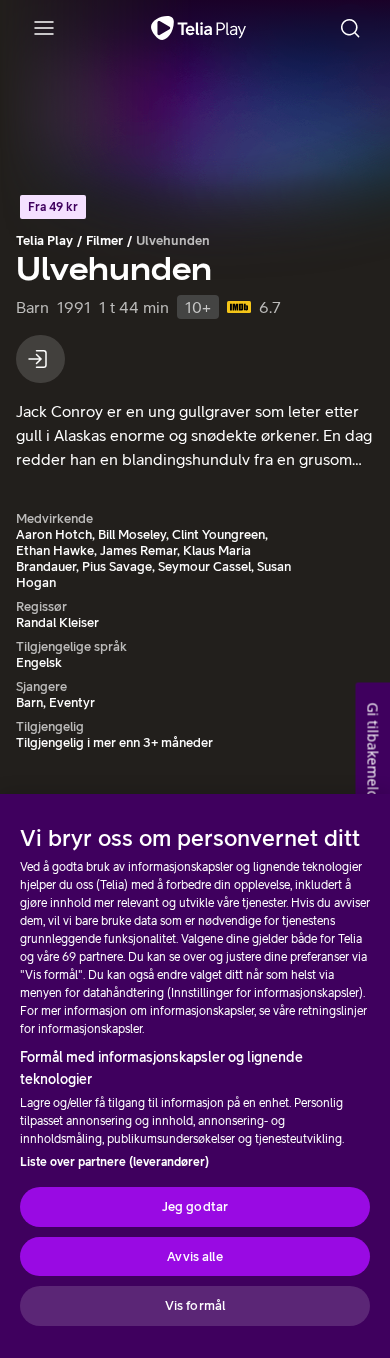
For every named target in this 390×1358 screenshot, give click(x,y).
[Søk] (350, 28)
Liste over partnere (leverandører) (114, 1162)
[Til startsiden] (198, 28)
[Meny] (44, 28)
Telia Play (44, 240)
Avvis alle (194, 1256)
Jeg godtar (195, 1206)
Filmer (104, 240)
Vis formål (195, 1305)
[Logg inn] (40, 359)
